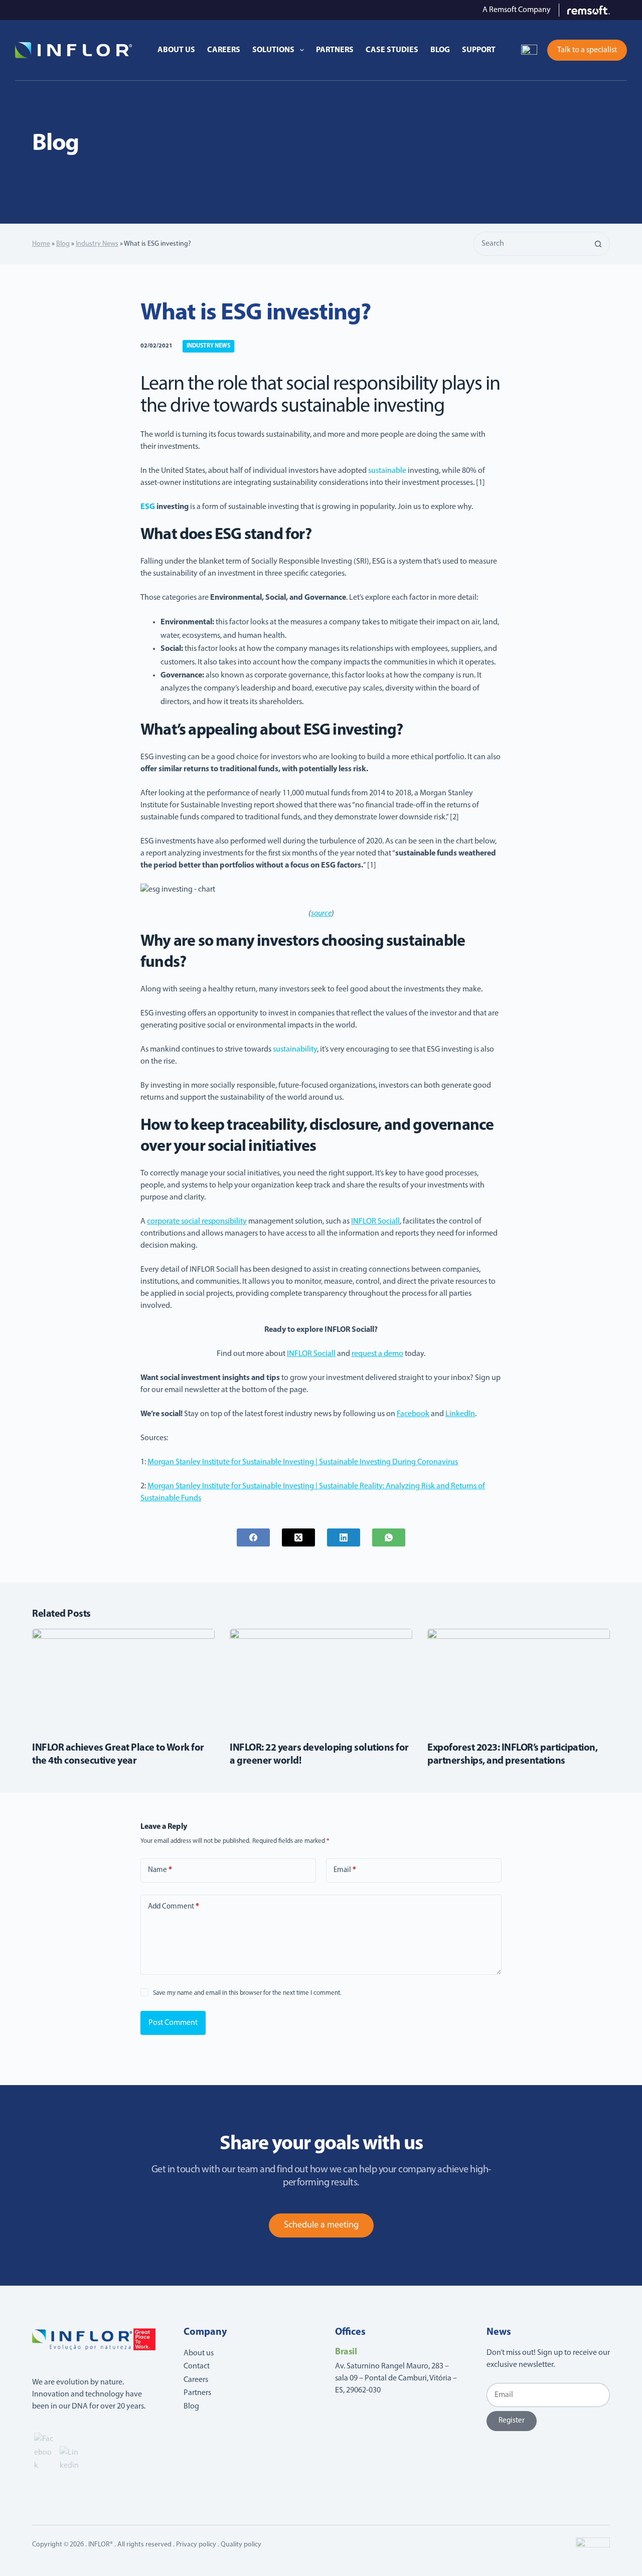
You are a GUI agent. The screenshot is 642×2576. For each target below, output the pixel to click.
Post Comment (173, 2023)
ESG (148, 507)
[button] (529, 50)
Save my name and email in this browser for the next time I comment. (247, 1993)
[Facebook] (253, 1537)
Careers (224, 50)
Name (160, 1870)
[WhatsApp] (389, 1537)
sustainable (387, 471)
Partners (335, 50)
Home (41, 244)
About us (176, 50)
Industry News (97, 244)
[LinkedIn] (344, 1537)
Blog (440, 50)
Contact (197, 2366)
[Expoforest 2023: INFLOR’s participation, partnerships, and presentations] (519, 1680)
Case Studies (392, 50)
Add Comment (174, 1907)
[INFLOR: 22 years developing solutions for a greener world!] (321, 1680)
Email (345, 1870)
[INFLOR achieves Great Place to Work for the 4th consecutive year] (123, 1680)
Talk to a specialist (587, 50)
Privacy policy (196, 2545)
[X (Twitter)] (298, 1537)
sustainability (295, 1050)
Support (479, 50)
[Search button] (598, 244)
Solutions (273, 50)
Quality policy (241, 2545)
